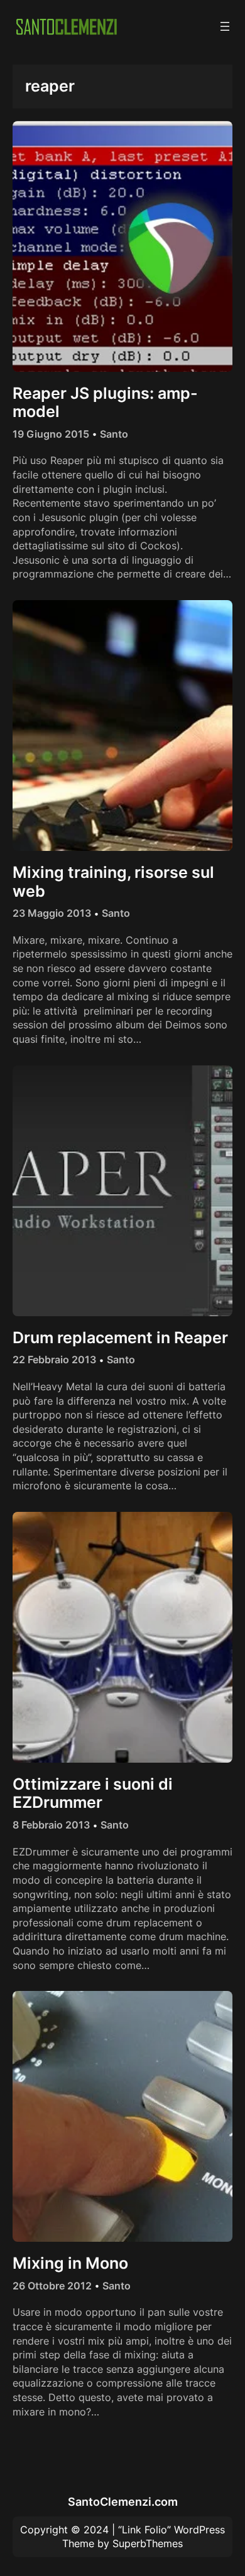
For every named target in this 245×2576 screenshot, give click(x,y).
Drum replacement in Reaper (120, 1338)
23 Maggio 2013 (52, 913)
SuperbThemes (148, 2543)
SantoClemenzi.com (123, 2501)
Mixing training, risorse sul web (113, 882)
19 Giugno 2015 (51, 434)
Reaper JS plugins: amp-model (105, 403)
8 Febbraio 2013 (51, 1825)
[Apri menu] (225, 26)
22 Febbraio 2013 (54, 1359)
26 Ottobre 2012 (52, 2286)
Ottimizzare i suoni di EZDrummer (93, 1794)
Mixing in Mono (70, 2263)
